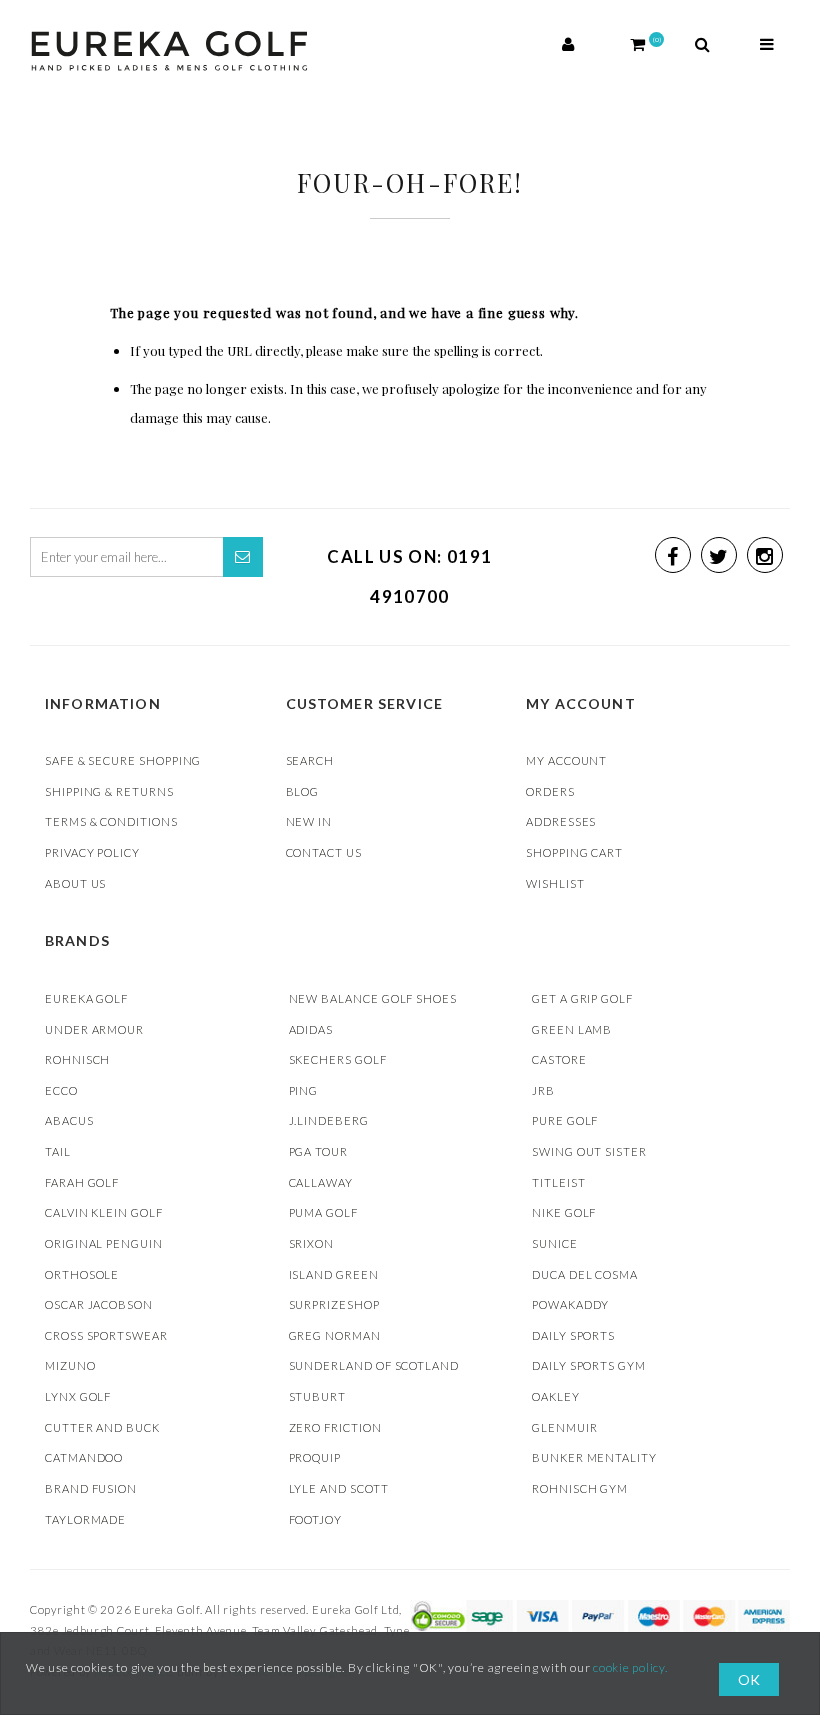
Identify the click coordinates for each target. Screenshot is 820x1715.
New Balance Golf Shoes (373, 998)
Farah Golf (82, 1182)
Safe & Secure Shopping (123, 760)
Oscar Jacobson (99, 1304)
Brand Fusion (91, 1488)
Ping (304, 1090)
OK (749, 1679)
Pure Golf (565, 1120)
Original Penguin (104, 1243)
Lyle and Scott (339, 1488)
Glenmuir (564, 1427)
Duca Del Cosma (585, 1274)
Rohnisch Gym (580, 1488)
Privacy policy (92, 852)
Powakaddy (570, 1304)
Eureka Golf (86, 998)
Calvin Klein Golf (104, 1212)
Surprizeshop (334, 1304)
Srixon (312, 1243)
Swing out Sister (589, 1151)
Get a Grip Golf (582, 998)
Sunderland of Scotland (374, 1365)
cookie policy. (630, 1667)
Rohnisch (77, 1059)
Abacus (69, 1120)
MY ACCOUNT (566, 760)
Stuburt (318, 1396)
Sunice (555, 1243)
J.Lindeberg (329, 1120)
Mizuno (70, 1365)
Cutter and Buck (102, 1427)
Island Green (334, 1274)
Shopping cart (574, 852)
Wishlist (555, 883)
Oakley (556, 1396)
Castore (559, 1059)
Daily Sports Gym (589, 1365)
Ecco (61, 1090)
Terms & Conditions (111, 821)
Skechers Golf (338, 1059)
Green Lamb (572, 1029)
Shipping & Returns (109, 791)
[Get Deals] (243, 557)
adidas (311, 1029)
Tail (58, 1151)
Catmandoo (84, 1457)
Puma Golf (323, 1212)
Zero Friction (335, 1427)
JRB (543, 1090)
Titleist (558, 1182)
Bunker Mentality (594, 1457)
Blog (303, 791)
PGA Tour (318, 1151)
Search (310, 760)
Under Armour (94, 1029)
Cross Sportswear (106, 1335)
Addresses (561, 821)
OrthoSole (82, 1274)
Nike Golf (564, 1212)
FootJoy (316, 1519)
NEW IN (309, 821)
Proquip (315, 1457)
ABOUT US (75, 883)
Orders (550, 791)
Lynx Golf (78, 1396)
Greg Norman (335, 1335)
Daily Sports (573, 1335)
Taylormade (85, 1519)
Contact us (324, 852)
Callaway (321, 1182)
